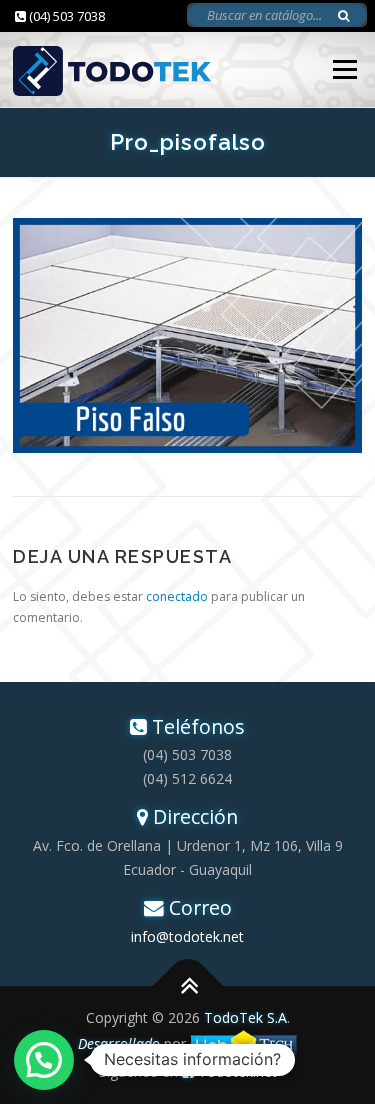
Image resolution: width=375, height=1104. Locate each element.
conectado (177, 596)
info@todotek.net (187, 936)
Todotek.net (235, 1071)
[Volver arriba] (187, 986)
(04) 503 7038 (65, 16)
